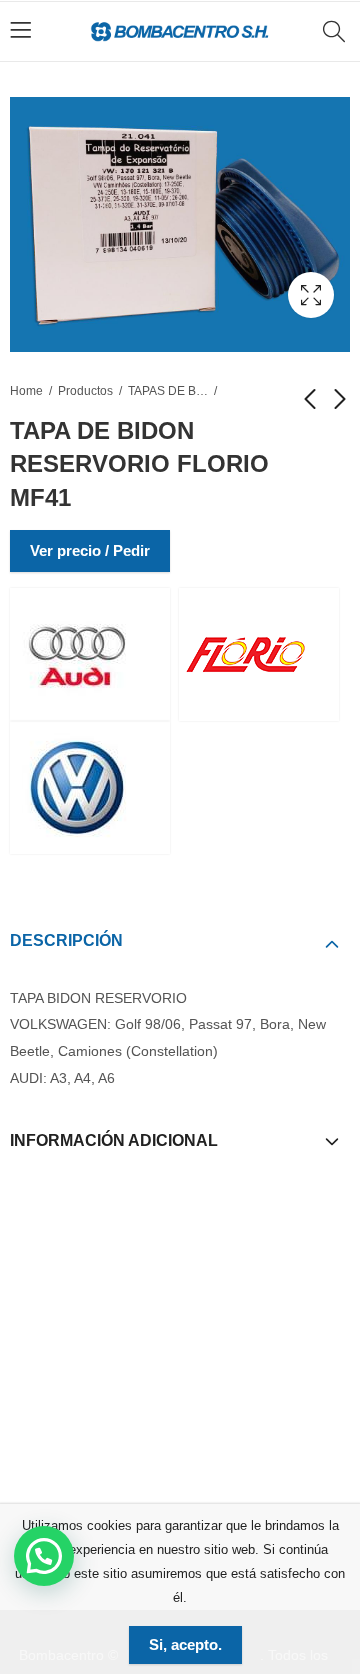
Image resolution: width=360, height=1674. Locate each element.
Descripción (66, 940)
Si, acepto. (185, 1644)
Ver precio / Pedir (90, 550)
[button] (44, 1556)
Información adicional (114, 1140)
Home (26, 391)
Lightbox (311, 295)
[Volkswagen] (90, 787)
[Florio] (259, 654)
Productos (85, 391)
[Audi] (90, 654)
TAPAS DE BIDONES (168, 391)
